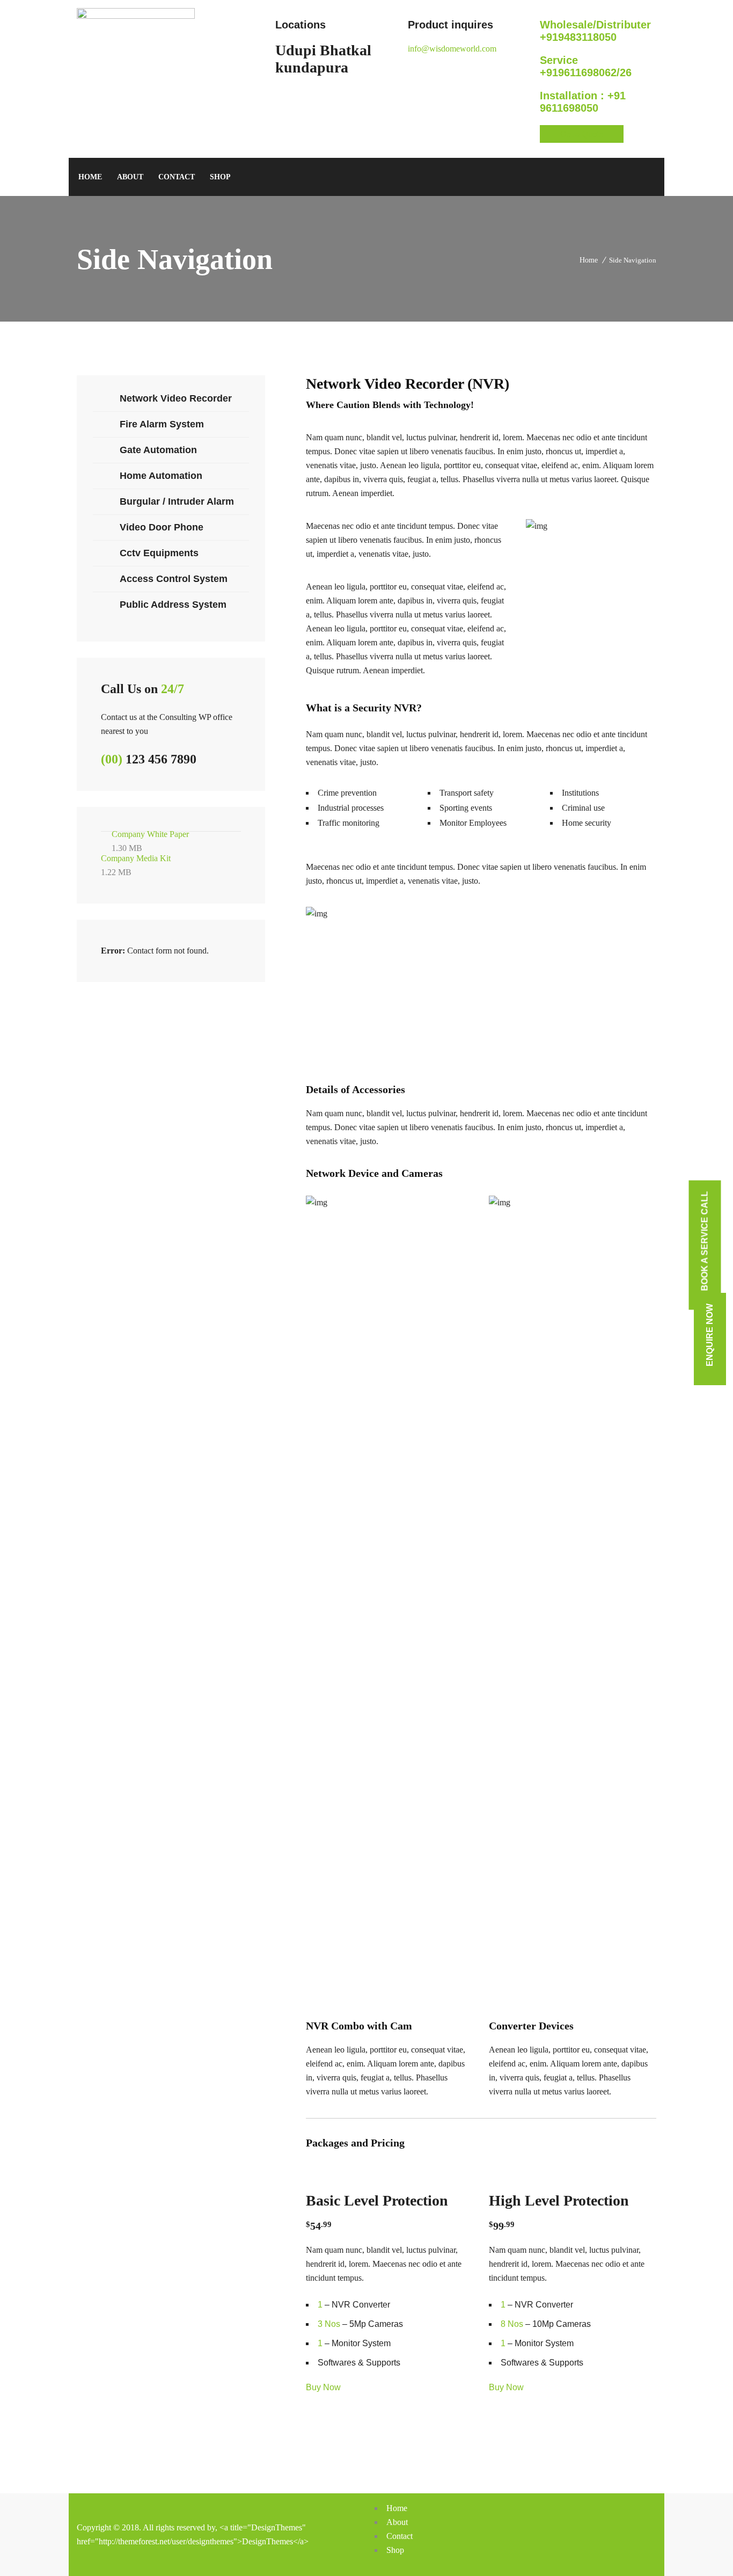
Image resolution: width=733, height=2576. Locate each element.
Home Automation (161, 476)
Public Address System (173, 605)
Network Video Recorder (176, 398)
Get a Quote (582, 134)
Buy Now (323, 2387)
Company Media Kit (136, 865)
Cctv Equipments (159, 553)
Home (589, 260)
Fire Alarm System (162, 424)
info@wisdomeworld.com (452, 49)
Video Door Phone (162, 527)
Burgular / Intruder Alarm (177, 501)
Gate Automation (158, 450)
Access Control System (174, 579)
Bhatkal (346, 50)
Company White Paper (150, 841)
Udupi (296, 50)
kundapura (312, 67)
